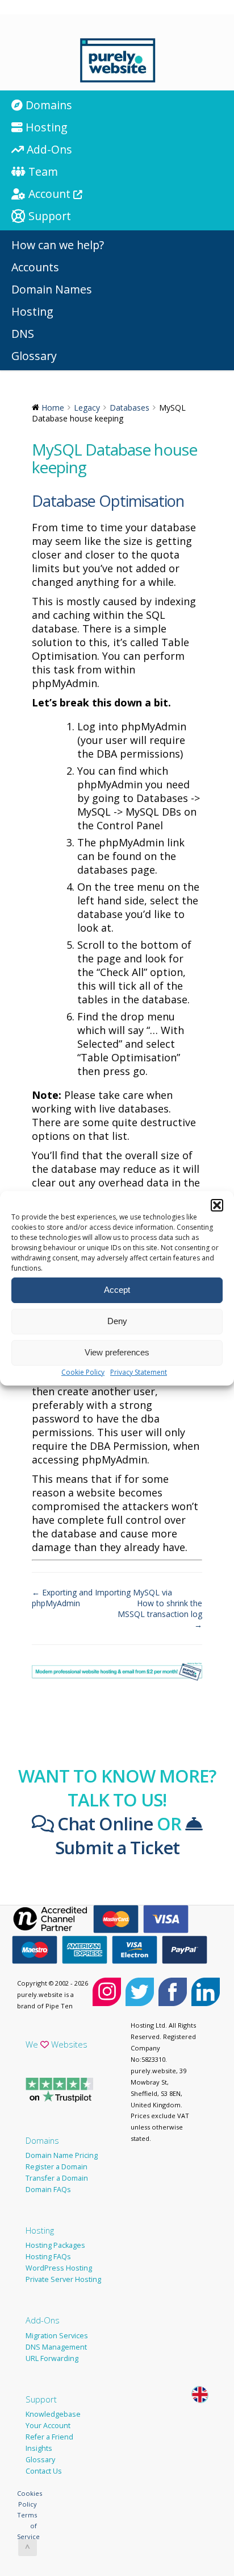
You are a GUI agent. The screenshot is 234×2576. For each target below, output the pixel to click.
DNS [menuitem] (23, 334)
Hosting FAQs (48, 2257)
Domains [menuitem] (47, 105)
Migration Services (57, 2336)
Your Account (48, 2426)
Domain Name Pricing (62, 2155)
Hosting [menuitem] (45, 127)
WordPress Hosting (59, 2268)
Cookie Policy (83, 1372)
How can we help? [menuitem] (58, 245)
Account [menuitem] (49, 194)
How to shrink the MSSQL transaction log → (160, 1614)
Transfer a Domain (57, 2178)
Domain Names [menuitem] (52, 289)
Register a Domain (57, 2167)
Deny (117, 1321)
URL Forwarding (52, 2358)
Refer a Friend (49, 2437)
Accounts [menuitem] (35, 267)
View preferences (117, 1352)
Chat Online (103, 1824)
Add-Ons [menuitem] (48, 149)
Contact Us (44, 2471)
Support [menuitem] (48, 216)
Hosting (40, 2230)
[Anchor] (192, 501)
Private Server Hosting (63, 2279)
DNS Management (56, 2347)
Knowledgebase (53, 2414)
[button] (217, 1205)
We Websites (57, 2044)
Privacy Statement (139, 1372)
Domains (42, 2140)
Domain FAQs (48, 2190)
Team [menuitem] (42, 171)
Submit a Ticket (117, 1847)
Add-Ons (43, 2320)
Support (41, 2399)
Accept (117, 1290)
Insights (39, 2448)
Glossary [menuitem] (34, 356)
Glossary (40, 2460)
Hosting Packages (55, 2245)
